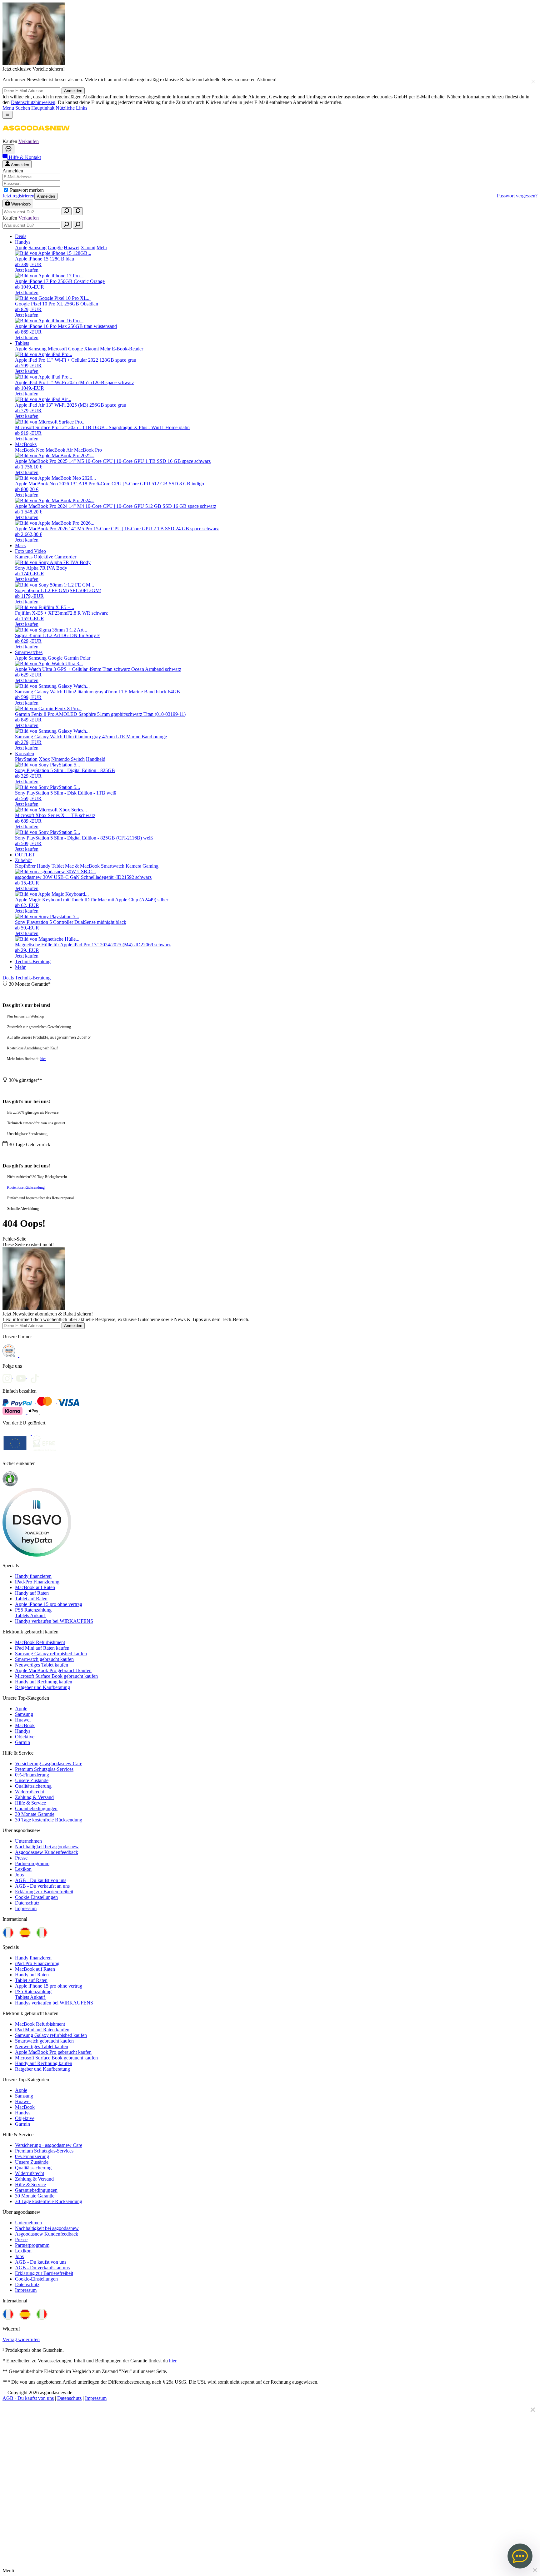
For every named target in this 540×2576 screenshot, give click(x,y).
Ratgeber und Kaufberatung (42, 1687)
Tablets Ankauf (31, 1615)
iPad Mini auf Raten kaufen (42, 1648)
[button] (36, 136)
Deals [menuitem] (21, 236)
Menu (8, 108)
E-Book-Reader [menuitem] (127, 349)
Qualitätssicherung (33, 1786)
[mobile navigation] (7, 115)
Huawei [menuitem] (72, 248)
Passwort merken (27, 190)
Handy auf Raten (32, 1593)
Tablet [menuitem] (58, 866)
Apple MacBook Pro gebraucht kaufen (53, 1670)
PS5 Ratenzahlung (33, 1610)
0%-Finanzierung (32, 1775)
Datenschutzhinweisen (33, 102)
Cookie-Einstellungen (36, 1897)
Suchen (23, 108)
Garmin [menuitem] (71, 658)
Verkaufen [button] (29, 141)
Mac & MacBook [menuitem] (82, 866)
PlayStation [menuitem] (26, 759)
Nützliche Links (71, 108)
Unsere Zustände (32, 1780)
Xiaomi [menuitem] (88, 248)
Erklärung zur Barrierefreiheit (44, 1892)
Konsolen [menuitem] (25, 753)
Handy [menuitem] (44, 866)
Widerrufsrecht (30, 1792)
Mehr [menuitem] (102, 248)
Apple (21, 1709)
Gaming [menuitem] (150, 866)
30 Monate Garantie (35, 1814)
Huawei (23, 1720)
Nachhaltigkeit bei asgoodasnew (47, 1847)
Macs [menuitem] (20, 545)
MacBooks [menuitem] (26, 444)
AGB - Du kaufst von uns (41, 1880)
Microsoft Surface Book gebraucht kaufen (56, 1676)
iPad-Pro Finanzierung (37, 1582)
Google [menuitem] (55, 248)
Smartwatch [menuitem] (113, 866)
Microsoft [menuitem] (57, 349)
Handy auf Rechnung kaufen (44, 1682)
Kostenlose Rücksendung (26, 1187)
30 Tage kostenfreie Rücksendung (49, 1820)
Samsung (24, 1714)
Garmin (22, 1742)
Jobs (19, 1875)
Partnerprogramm (32, 1863)
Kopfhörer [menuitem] (25, 866)
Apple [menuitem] (21, 248)
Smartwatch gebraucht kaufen (44, 1659)
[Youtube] (23, 1377)
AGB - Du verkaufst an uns (42, 1886)
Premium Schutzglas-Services (44, 1769)
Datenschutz (27, 1903)
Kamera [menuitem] (133, 866)
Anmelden (73, 91)
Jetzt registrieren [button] (18, 196)
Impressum (26, 1908)
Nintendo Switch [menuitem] (68, 759)
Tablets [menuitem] (22, 343)
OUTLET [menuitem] (25, 855)
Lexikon (23, 1869)
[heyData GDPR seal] (37, 1555)
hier (43, 1059)
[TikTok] (36, 1377)
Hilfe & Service (30, 1803)
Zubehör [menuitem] (23, 860)
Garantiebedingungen (36, 1808)
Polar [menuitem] (85, 658)
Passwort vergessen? (517, 196)
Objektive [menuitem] (43, 557)
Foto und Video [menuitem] (30, 551)
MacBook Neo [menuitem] (30, 450)
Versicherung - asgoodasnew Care (49, 1764)
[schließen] (533, 81)
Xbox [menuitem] (44, 759)
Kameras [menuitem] (24, 557)
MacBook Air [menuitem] (59, 450)
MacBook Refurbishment (40, 1642)
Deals (9, 978)
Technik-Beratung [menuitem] (33, 961)
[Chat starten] (8, 149)
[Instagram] (9, 1377)
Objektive (25, 1737)
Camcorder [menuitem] (65, 557)
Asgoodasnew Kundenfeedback (47, 1852)
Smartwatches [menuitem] (29, 652)
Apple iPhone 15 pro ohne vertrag (49, 1604)
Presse (21, 1858)
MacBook (25, 1725)
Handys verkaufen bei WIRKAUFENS (54, 1621)
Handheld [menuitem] (96, 759)
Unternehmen (28, 1841)
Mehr (20, 967)
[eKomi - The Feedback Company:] (10, 1485)
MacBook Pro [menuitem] (88, 450)
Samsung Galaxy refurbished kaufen (51, 1654)
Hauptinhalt (43, 108)
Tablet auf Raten (31, 1599)
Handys (23, 1731)
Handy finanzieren (33, 1576)
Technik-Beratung (33, 978)
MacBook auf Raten (35, 1587)
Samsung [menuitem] (37, 248)
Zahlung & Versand (34, 1797)
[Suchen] (67, 211)
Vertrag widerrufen (21, 2339)
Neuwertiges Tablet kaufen (42, 1665)
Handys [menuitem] (23, 242)
